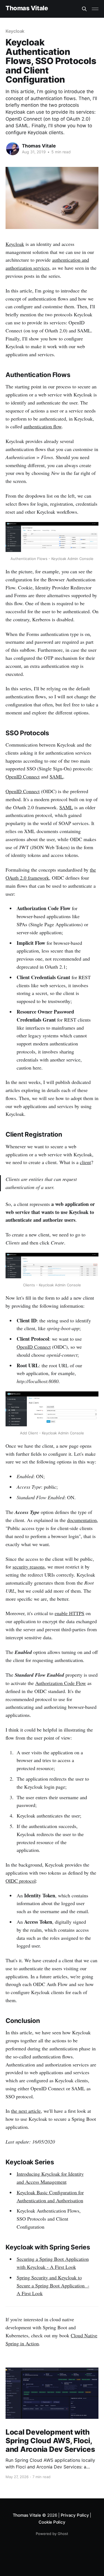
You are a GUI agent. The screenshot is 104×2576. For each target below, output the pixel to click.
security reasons (29, 1567)
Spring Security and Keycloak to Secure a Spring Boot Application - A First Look (53, 2285)
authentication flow (43, 426)
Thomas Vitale (27, 8)
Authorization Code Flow (61, 1683)
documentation (82, 1520)
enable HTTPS (69, 1613)
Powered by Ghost (52, 2534)
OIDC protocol (21, 1881)
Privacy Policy (75, 2515)
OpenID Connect (23, 777)
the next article (26, 2111)
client (85, 1162)
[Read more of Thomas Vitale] (13, 149)
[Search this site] (84, 9)
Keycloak (15, 31)
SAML (56, 777)
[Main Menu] (95, 9)
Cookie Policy (52, 2522)
